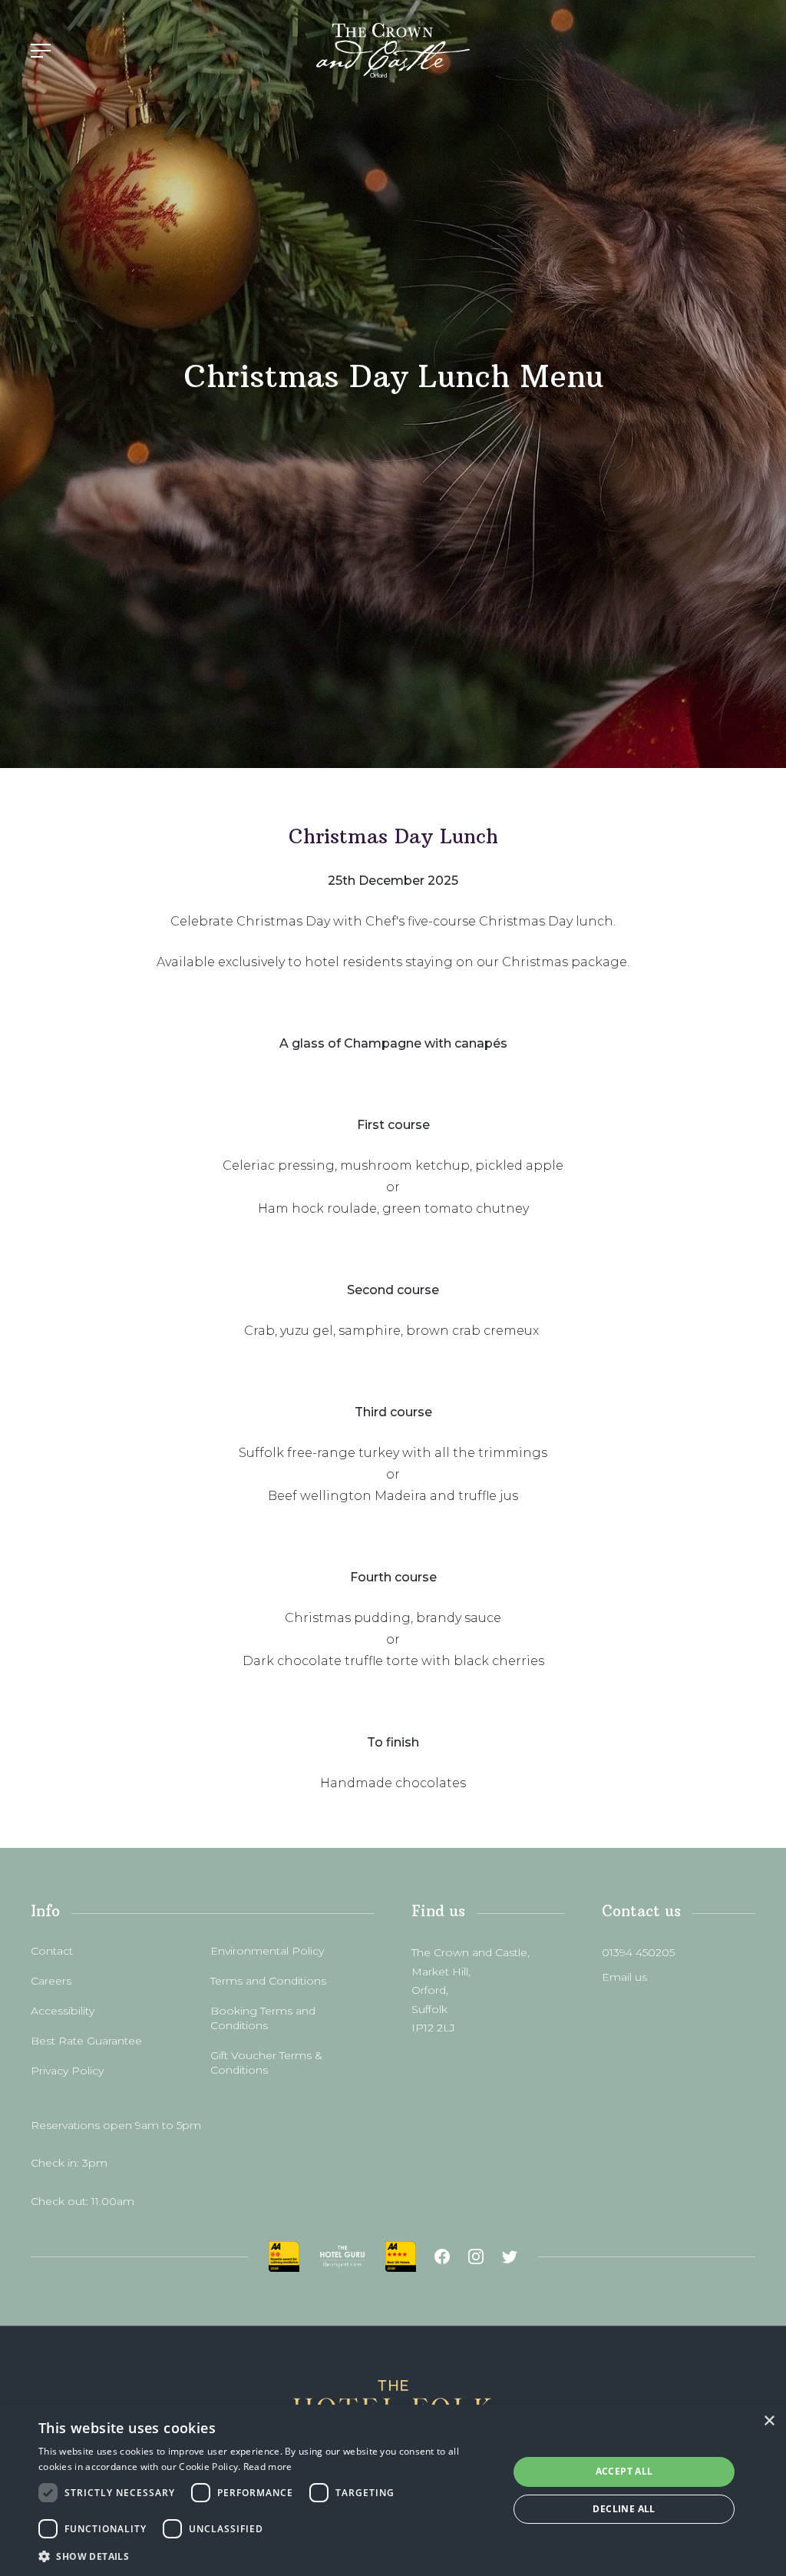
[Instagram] (476, 2256)
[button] (266, 2556)
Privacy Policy (67, 2071)
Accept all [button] (624, 2471)
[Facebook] (442, 2256)
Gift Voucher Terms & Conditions (266, 2063)
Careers (51, 1981)
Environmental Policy (267, 1951)
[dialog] (393, 2490)
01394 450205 (638, 1952)
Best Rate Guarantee (86, 2041)
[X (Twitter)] (510, 2256)
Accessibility (63, 2011)
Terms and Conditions (268, 1981)
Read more (268, 2467)
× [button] (769, 2421)
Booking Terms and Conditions (263, 2018)
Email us (624, 1977)
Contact (52, 1951)
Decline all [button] (624, 2509)
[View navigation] (41, 51)
